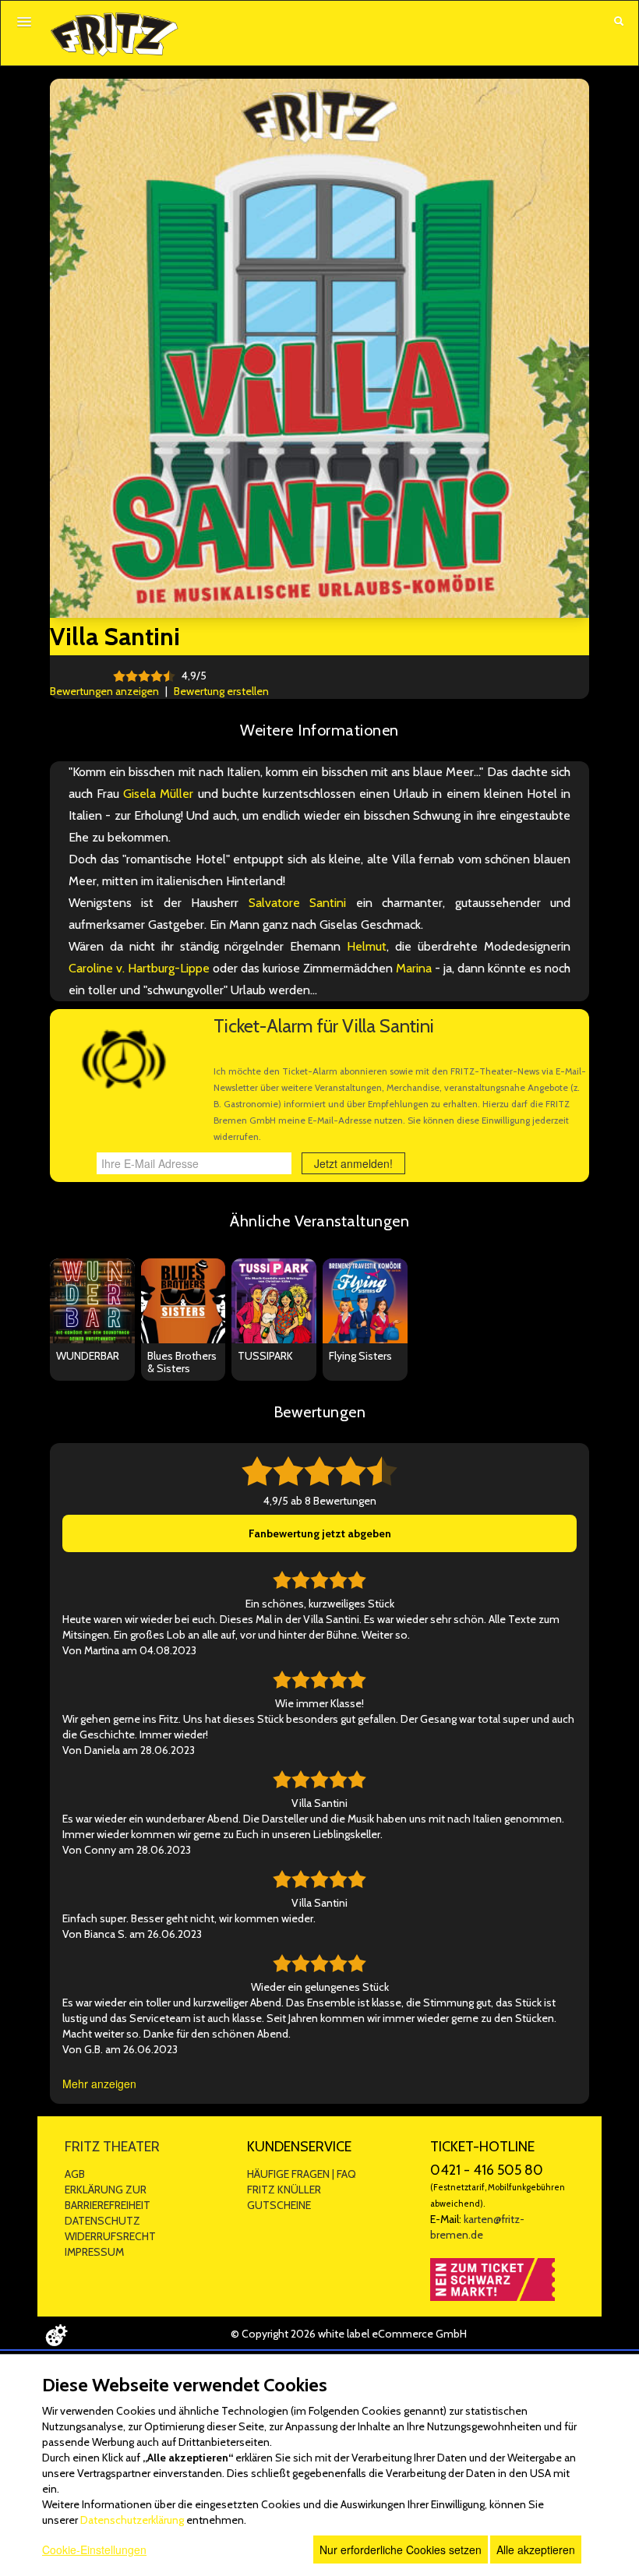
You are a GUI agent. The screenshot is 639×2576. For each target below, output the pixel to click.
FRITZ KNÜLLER (284, 2190)
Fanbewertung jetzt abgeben (320, 1533)
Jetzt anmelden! (353, 1163)
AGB (75, 2174)
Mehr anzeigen (99, 2084)
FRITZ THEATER (112, 2147)
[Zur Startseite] (114, 34)
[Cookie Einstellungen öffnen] (56, 2335)
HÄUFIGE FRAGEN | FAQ (302, 2174)
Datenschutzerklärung (132, 2520)
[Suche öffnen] (619, 23)
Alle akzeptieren (536, 2550)
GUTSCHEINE (279, 2205)
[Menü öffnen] (24, 22)
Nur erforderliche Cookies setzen (401, 2550)
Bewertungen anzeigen (104, 691)
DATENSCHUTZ (102, 2221)
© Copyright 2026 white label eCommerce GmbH (349, 2334)
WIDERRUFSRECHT (110, 2236)
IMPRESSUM (94, 2252)
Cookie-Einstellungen (94, 2550)
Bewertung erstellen (221, 691)
